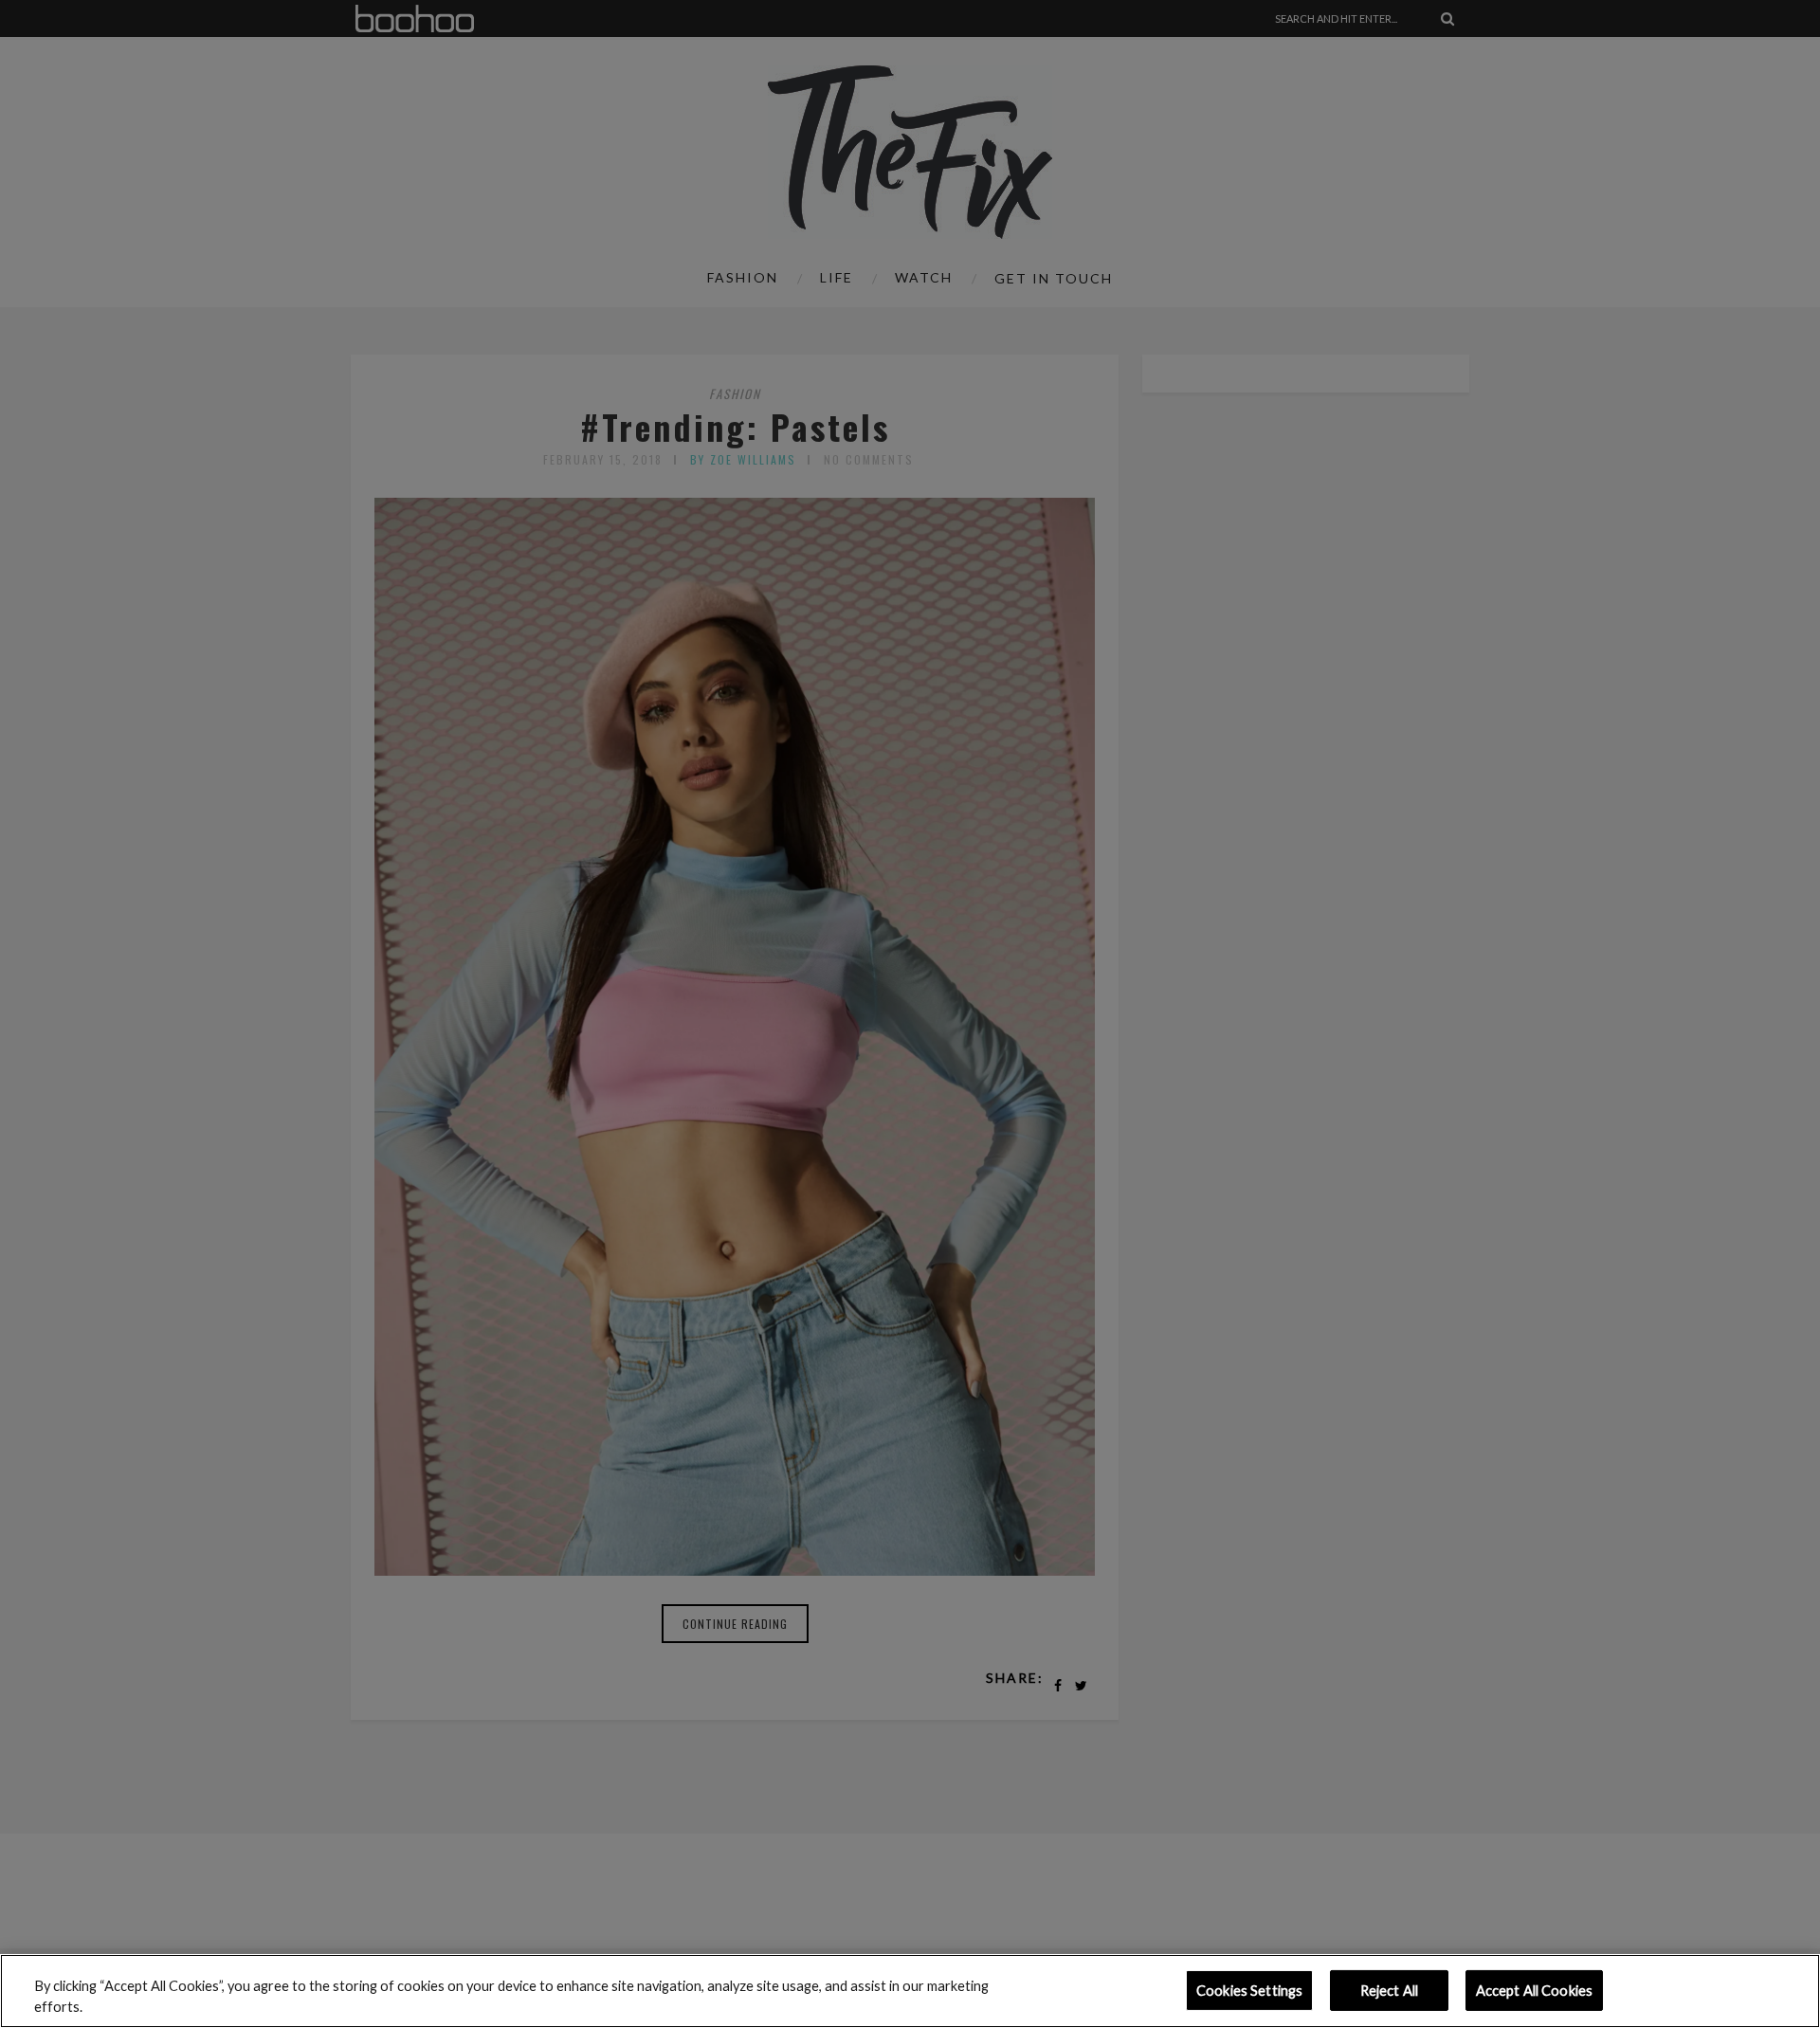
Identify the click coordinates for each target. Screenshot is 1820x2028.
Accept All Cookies (1535, 1991)
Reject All (1389, 1991)
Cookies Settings (1249, 1991)
